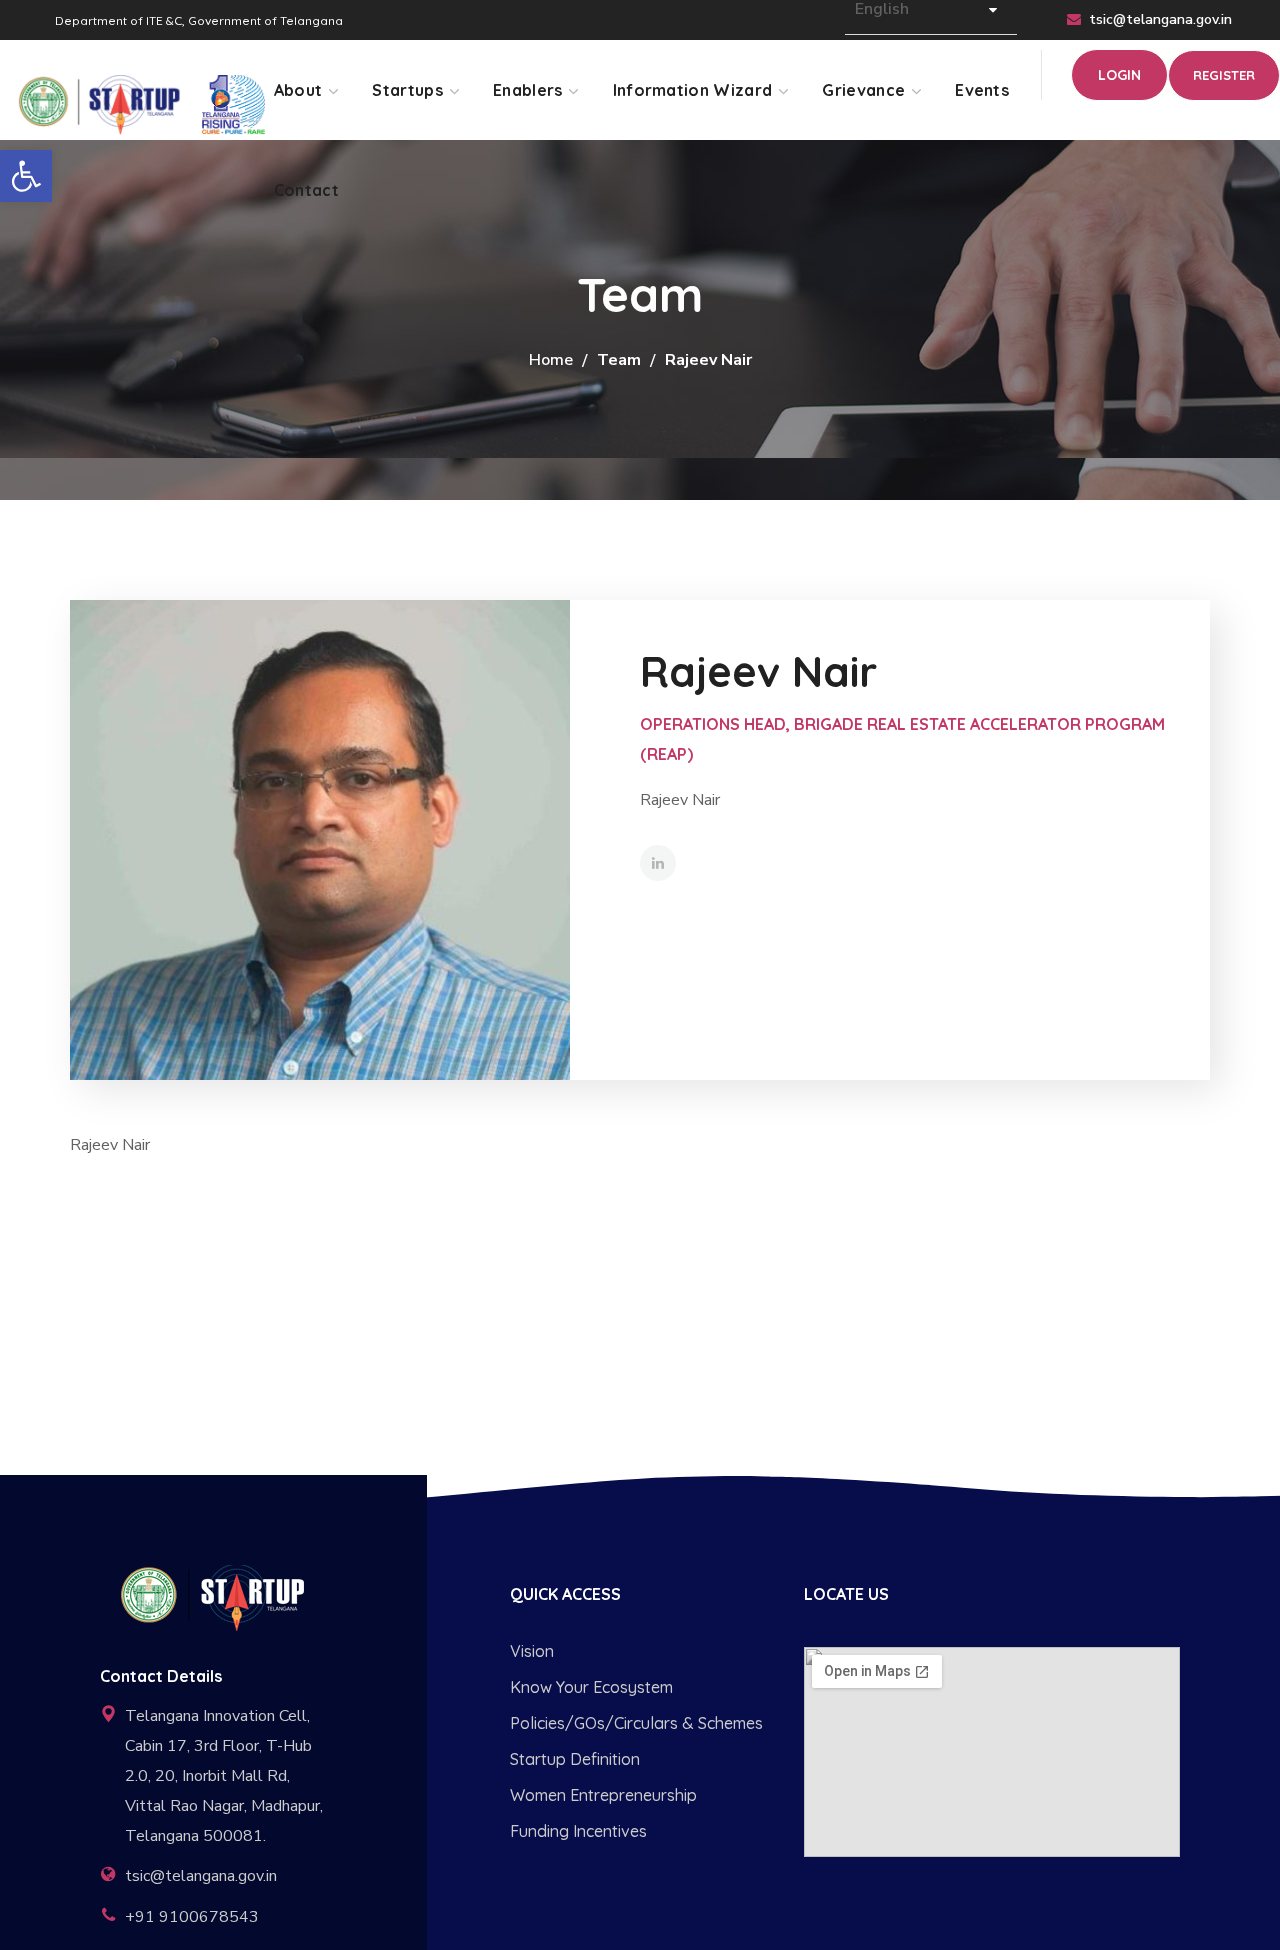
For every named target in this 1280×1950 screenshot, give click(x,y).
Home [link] (551, 360)
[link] (26, 176)
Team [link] (619, 360)
